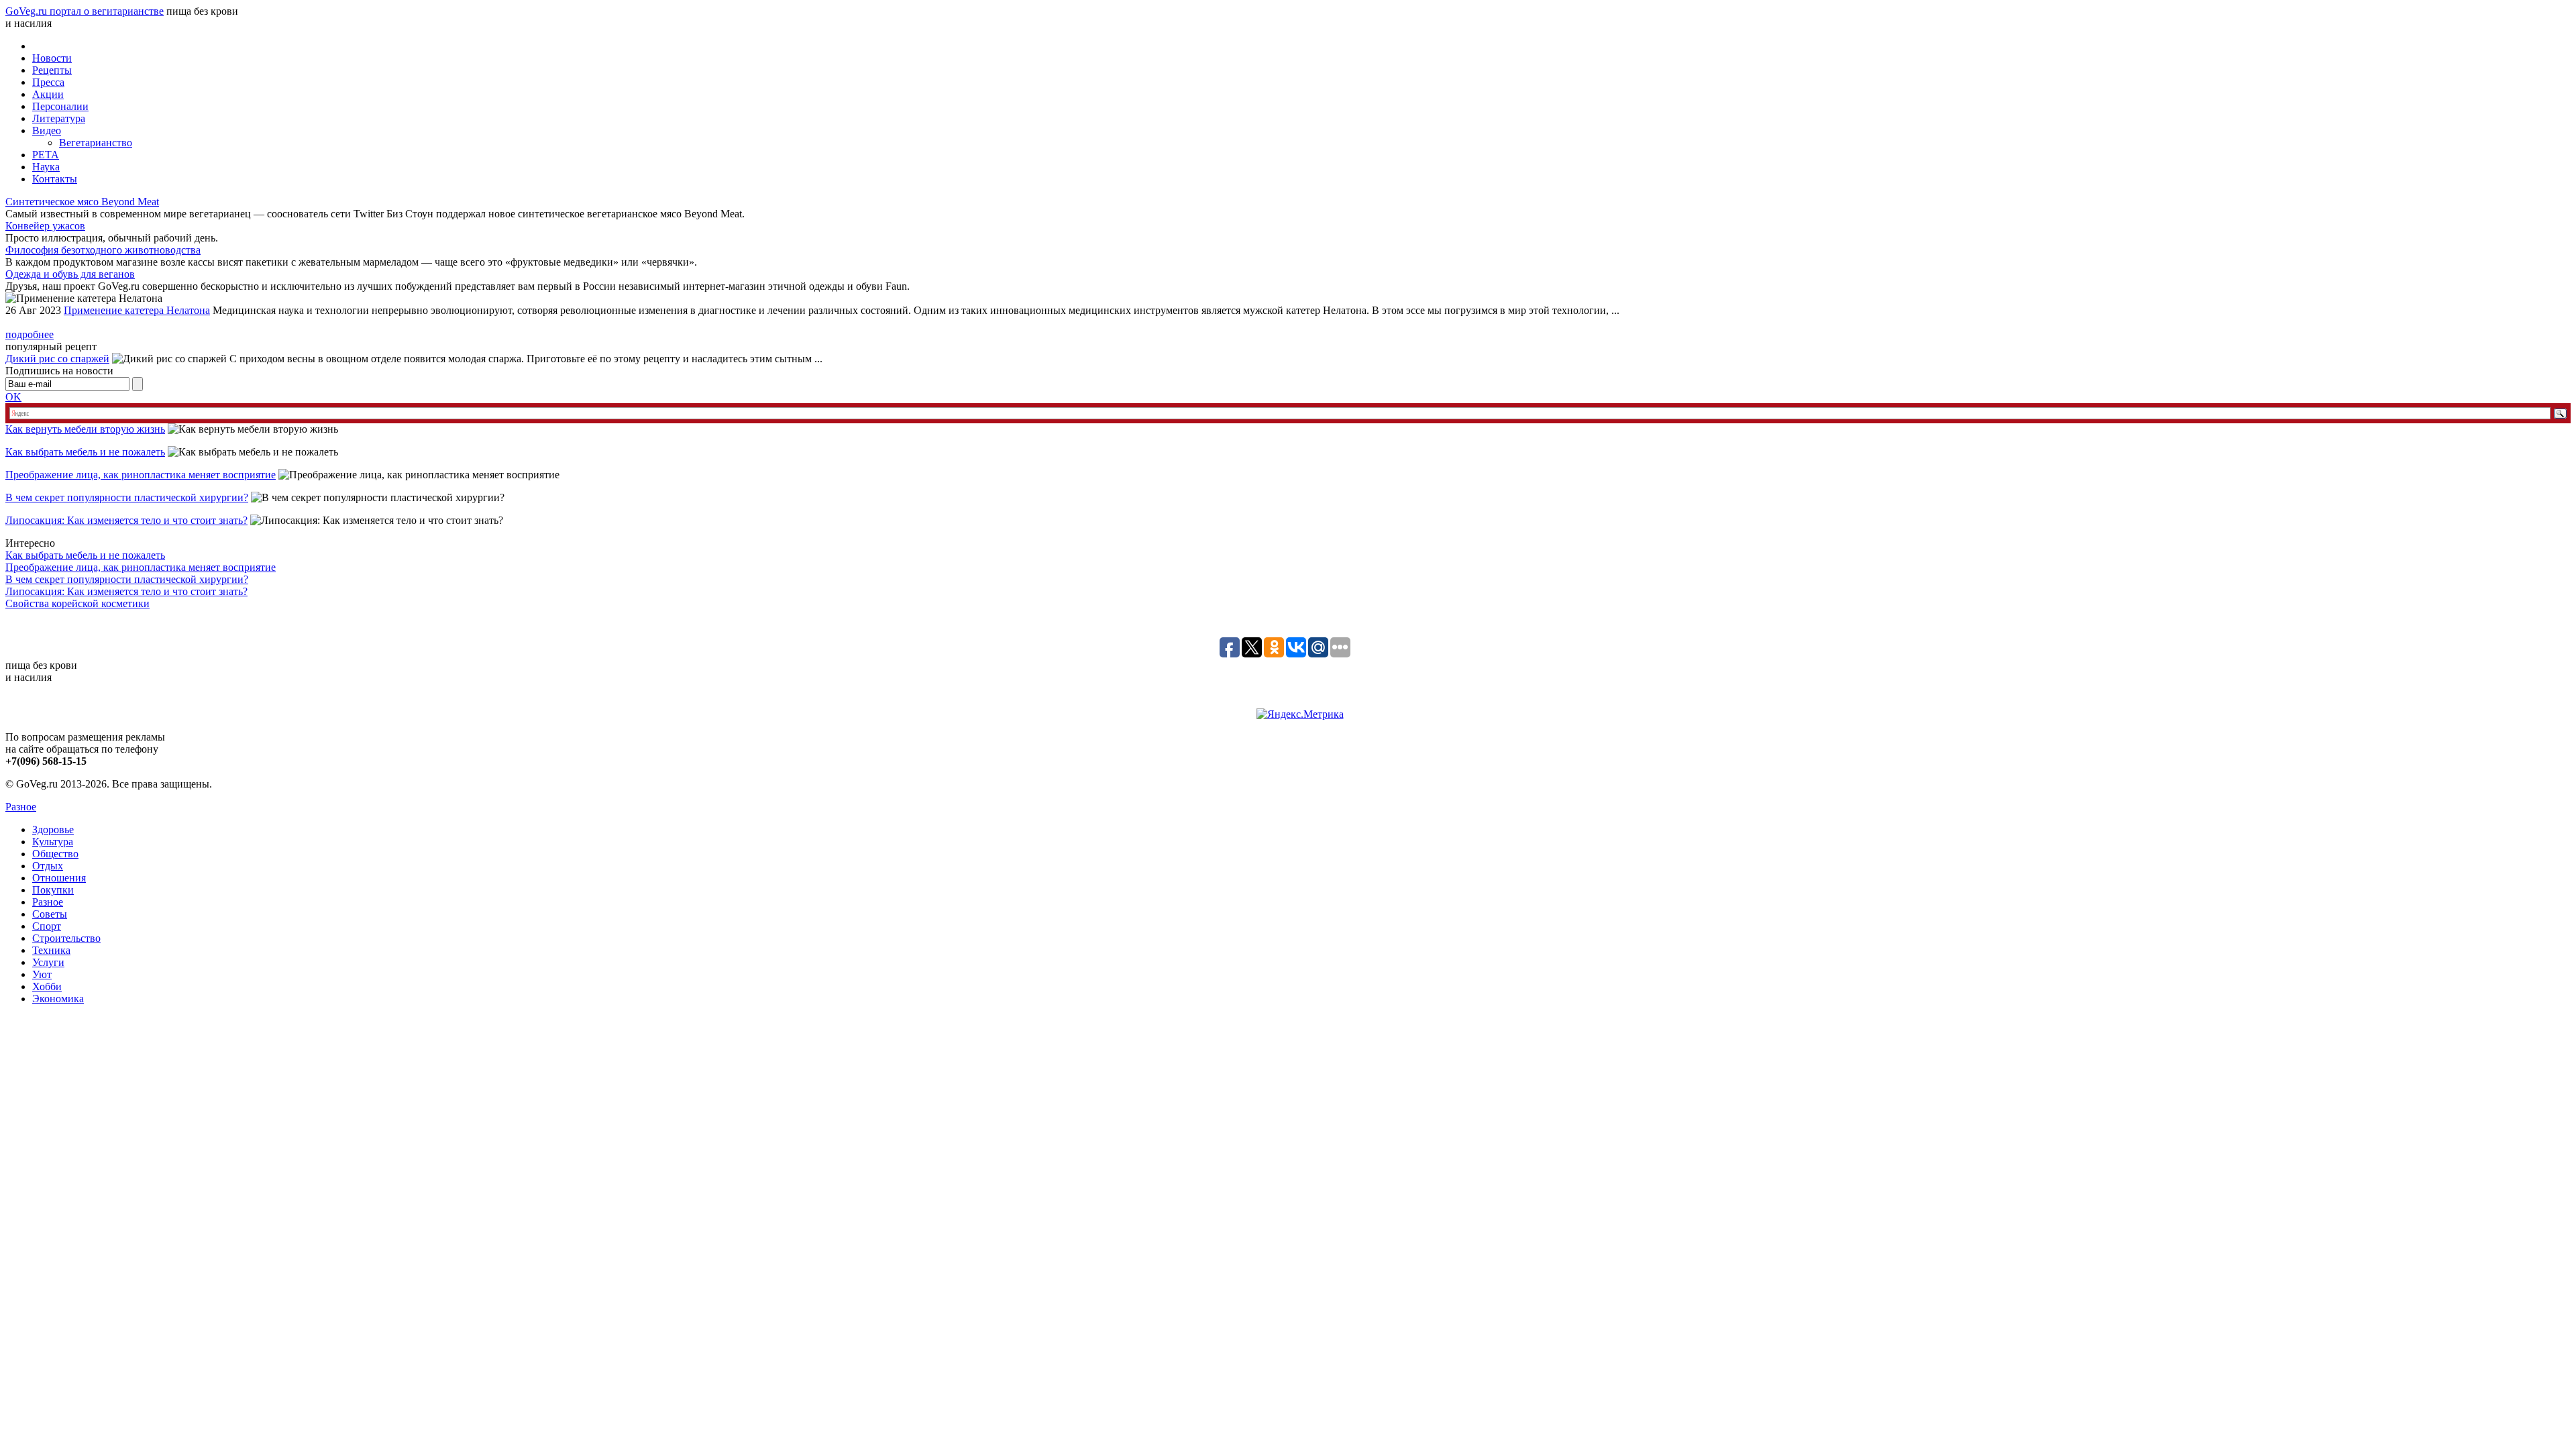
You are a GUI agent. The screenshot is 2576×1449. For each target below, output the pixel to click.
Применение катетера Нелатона (137, 310)
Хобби (47, 986)
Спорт (47, 926)
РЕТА (46, 155)
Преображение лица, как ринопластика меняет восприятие (141, 475)
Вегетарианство (96, 143)
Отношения (59, 878)
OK (13, 397)
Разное (21, 807)
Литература (59, 118)
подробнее (30, 334)
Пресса (48, 82)
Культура (53, 842)
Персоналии (60, 106)
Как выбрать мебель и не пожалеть (85, 452)
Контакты (55, 179)
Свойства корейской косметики (77, 603)
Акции (48, 94)
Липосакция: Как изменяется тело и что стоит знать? (126, 520)
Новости (52, 58)
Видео (47, 130)
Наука (46, 167)
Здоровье (53, 829)
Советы (50, 914)
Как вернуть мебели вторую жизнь (85, 429)
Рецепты (52, 70)
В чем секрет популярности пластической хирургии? (127, 497)
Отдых (48, 866)
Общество (55, 854)
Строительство (66, 938)
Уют (42, 974)
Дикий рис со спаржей (57, 359)
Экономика (58, 999)
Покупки (53, 890)
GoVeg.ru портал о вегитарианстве (85, 11)
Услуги (48, 962)
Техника (51, 950)
